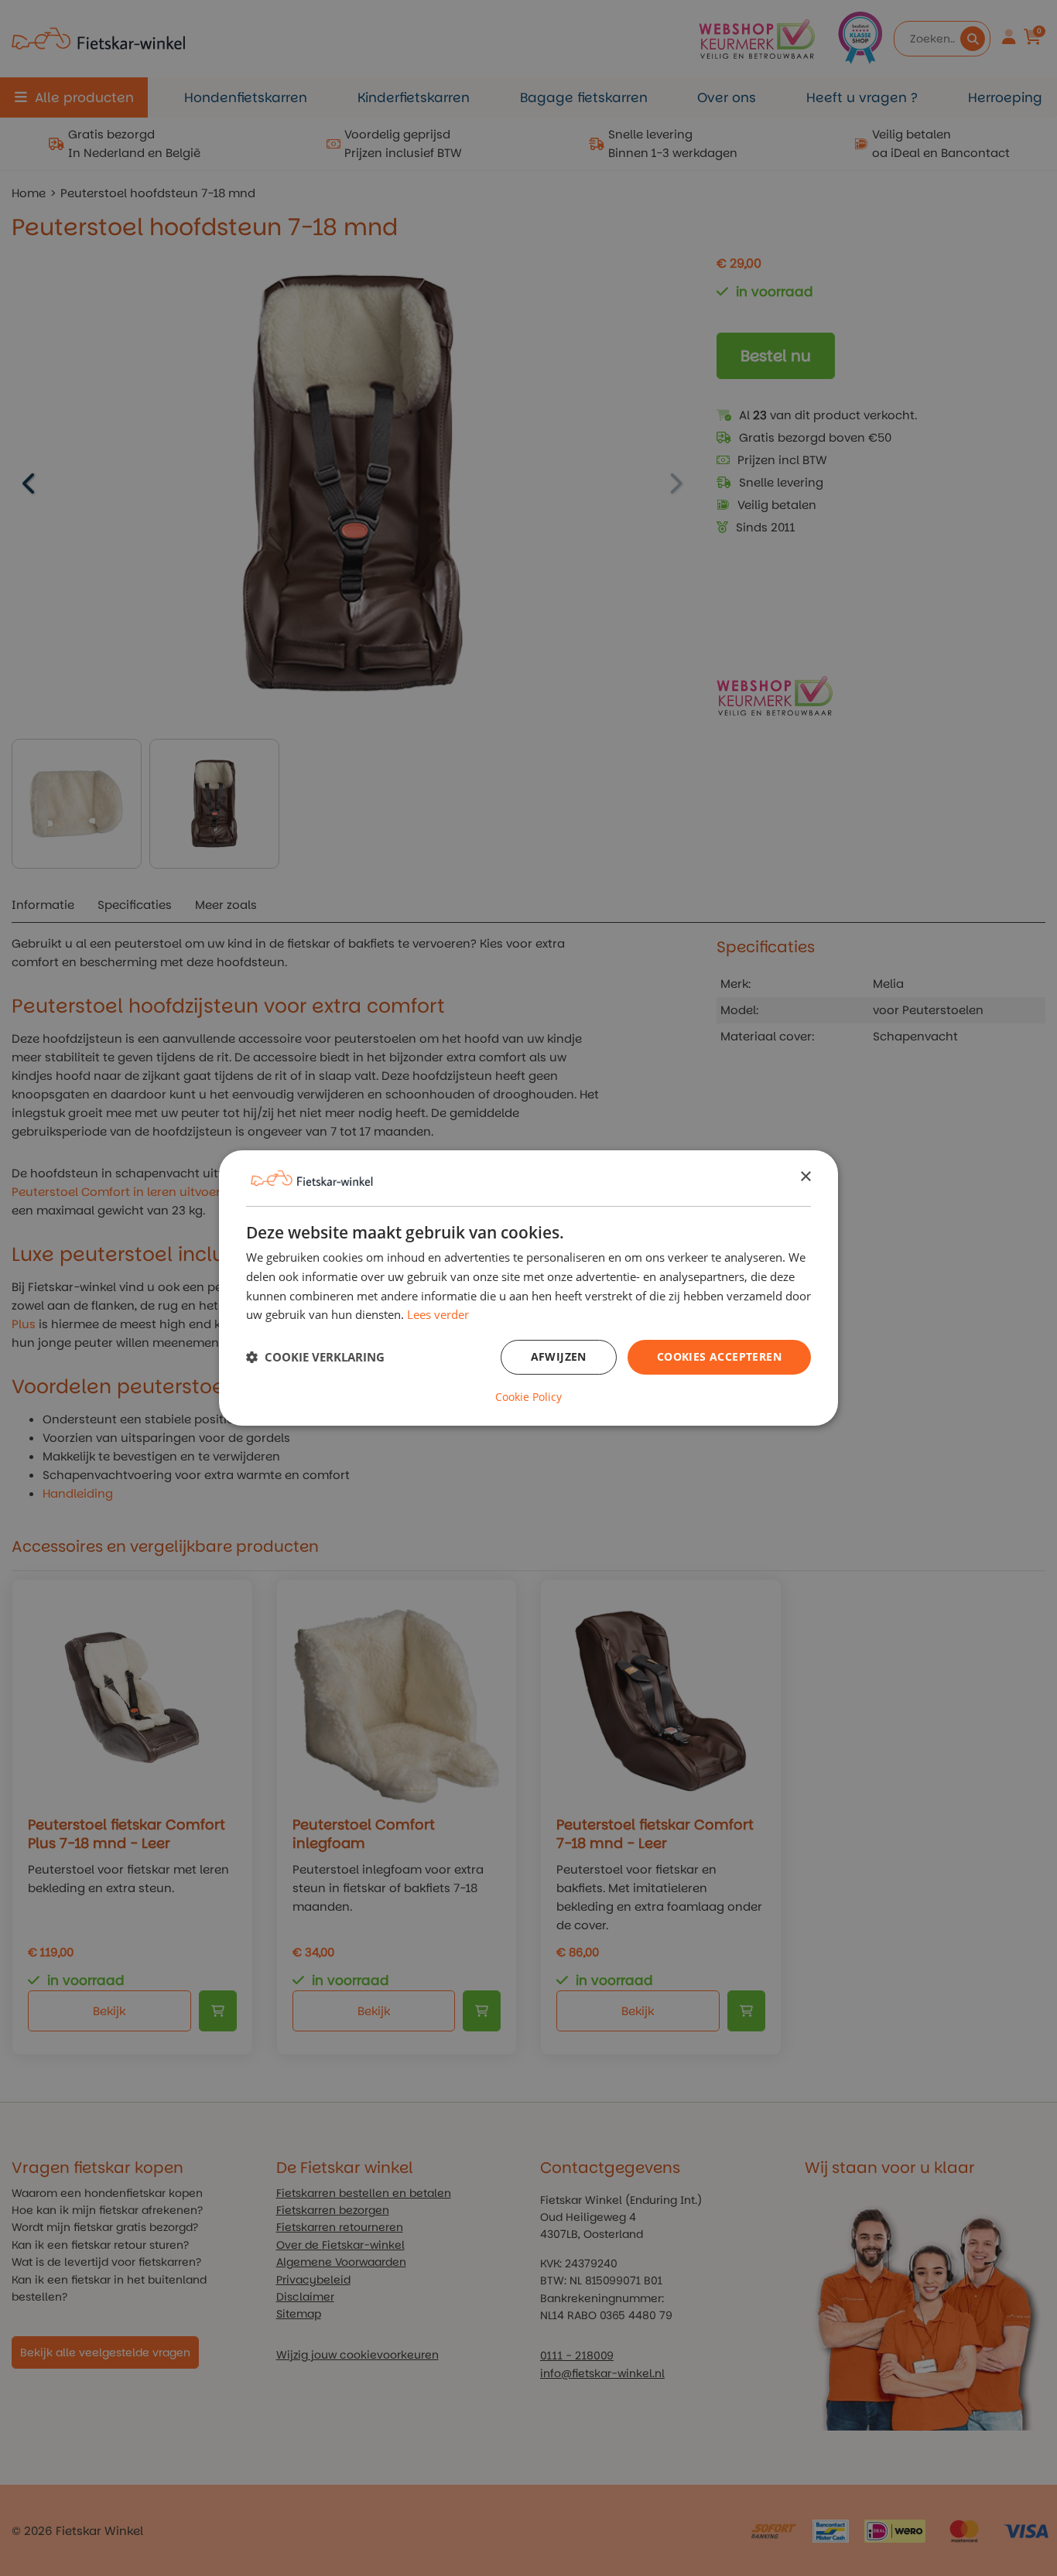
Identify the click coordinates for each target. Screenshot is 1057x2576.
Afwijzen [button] (559, 1356)
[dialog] (528, 1288)
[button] (315, 1358)
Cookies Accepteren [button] (719, 1356)
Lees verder (438, 1314)
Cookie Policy (528, 1397)
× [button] (805, 1177)
